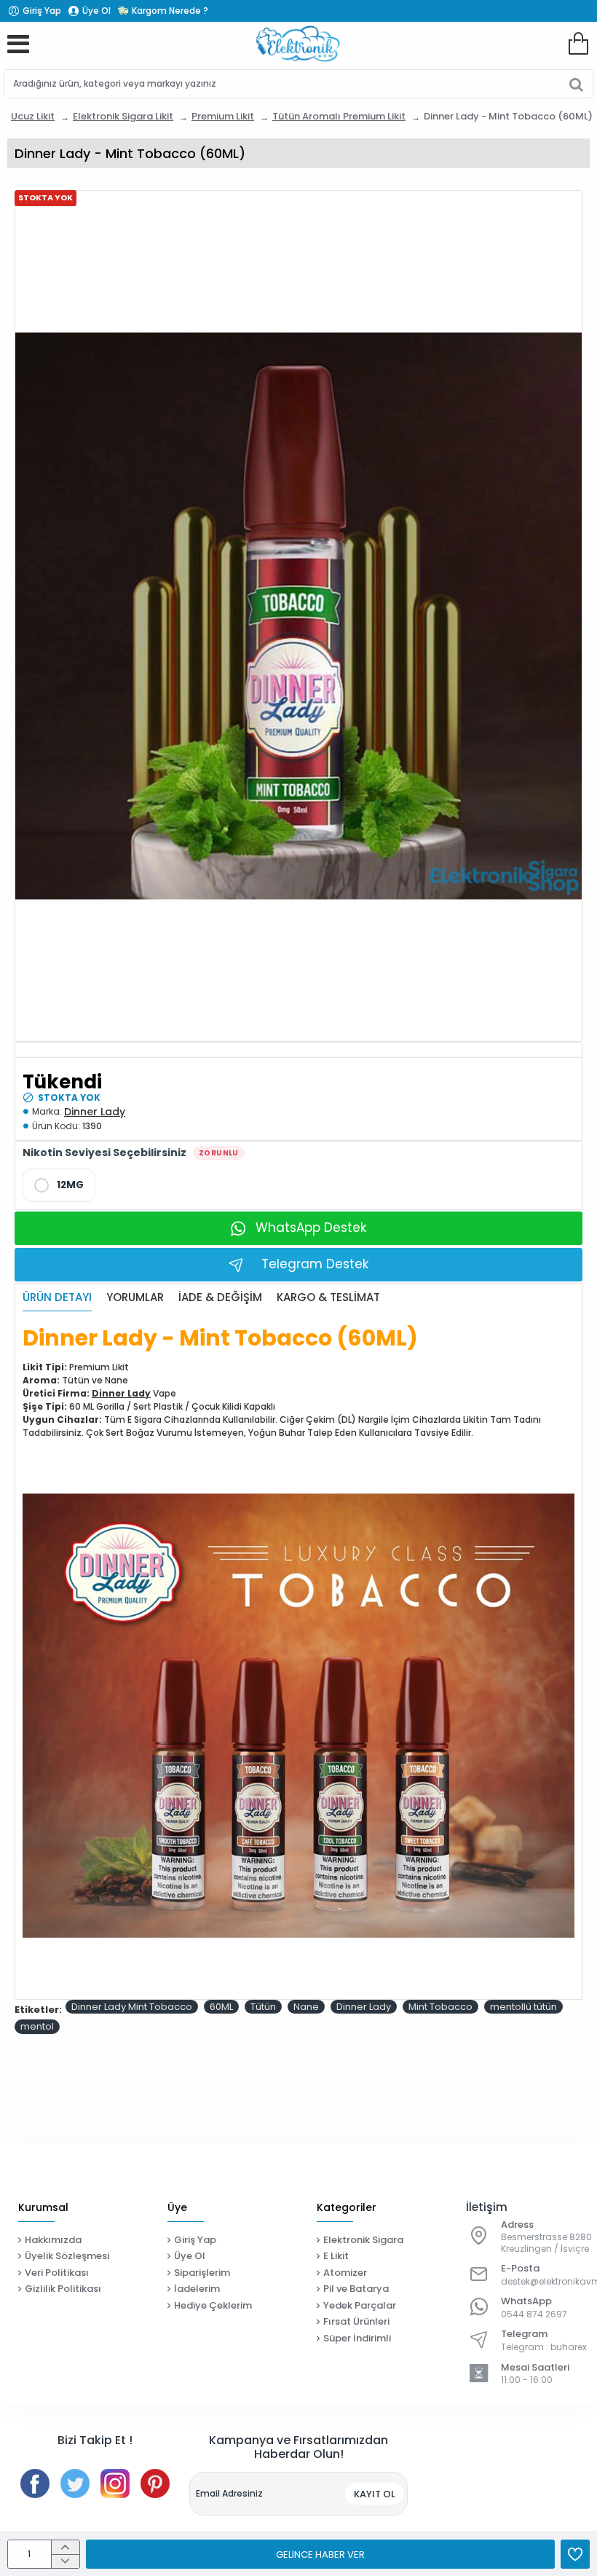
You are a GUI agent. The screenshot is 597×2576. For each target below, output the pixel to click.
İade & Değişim (220, 1298)
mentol (37, 2026)
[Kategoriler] (18, 44)
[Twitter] (75, 2483)
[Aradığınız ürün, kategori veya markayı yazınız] (576, 84)
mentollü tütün (523, 2007)
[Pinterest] (155, 2483)
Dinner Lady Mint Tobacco (132, 2007)
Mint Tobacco (440, 2007)
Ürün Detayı (57, 1298)
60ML (221, 2007)
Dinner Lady (95, 1112)
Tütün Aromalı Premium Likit (339, 116)
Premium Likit (223, 116)
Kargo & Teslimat (328, 1298)
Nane (306, 2007)
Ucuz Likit (33, 116)
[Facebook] (35, 2483)
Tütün (263, 2007)
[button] (320, 2554)
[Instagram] (115, 2483)
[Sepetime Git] (578, 44)
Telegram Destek (315, 1264)
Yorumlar (135, 1298)
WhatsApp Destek (311, 1228)
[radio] (59, 1185)
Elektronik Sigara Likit (123, 116)
